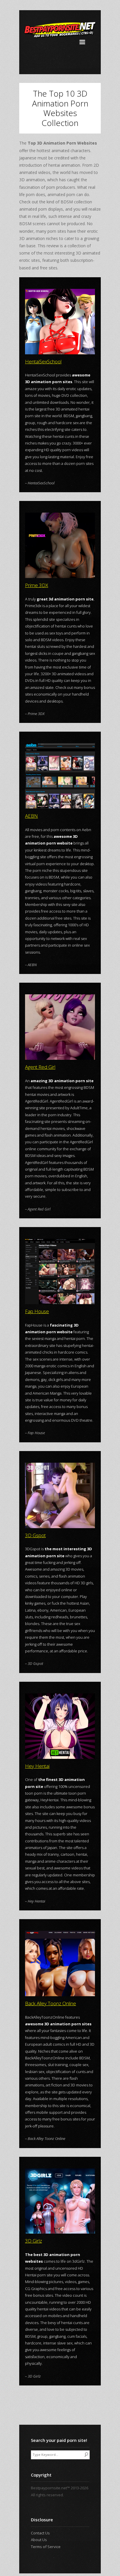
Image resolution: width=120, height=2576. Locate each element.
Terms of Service (46, 2547)
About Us (39, 2540)
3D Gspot (35, 1535)
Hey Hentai (37, 1766)
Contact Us (40, 2533)
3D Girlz (33, 2241)
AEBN (31, 816)
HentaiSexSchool (43, 361)
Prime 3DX (37, 585)
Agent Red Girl (40, 1067)
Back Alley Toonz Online (51, 2003)
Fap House (37, 1311)
